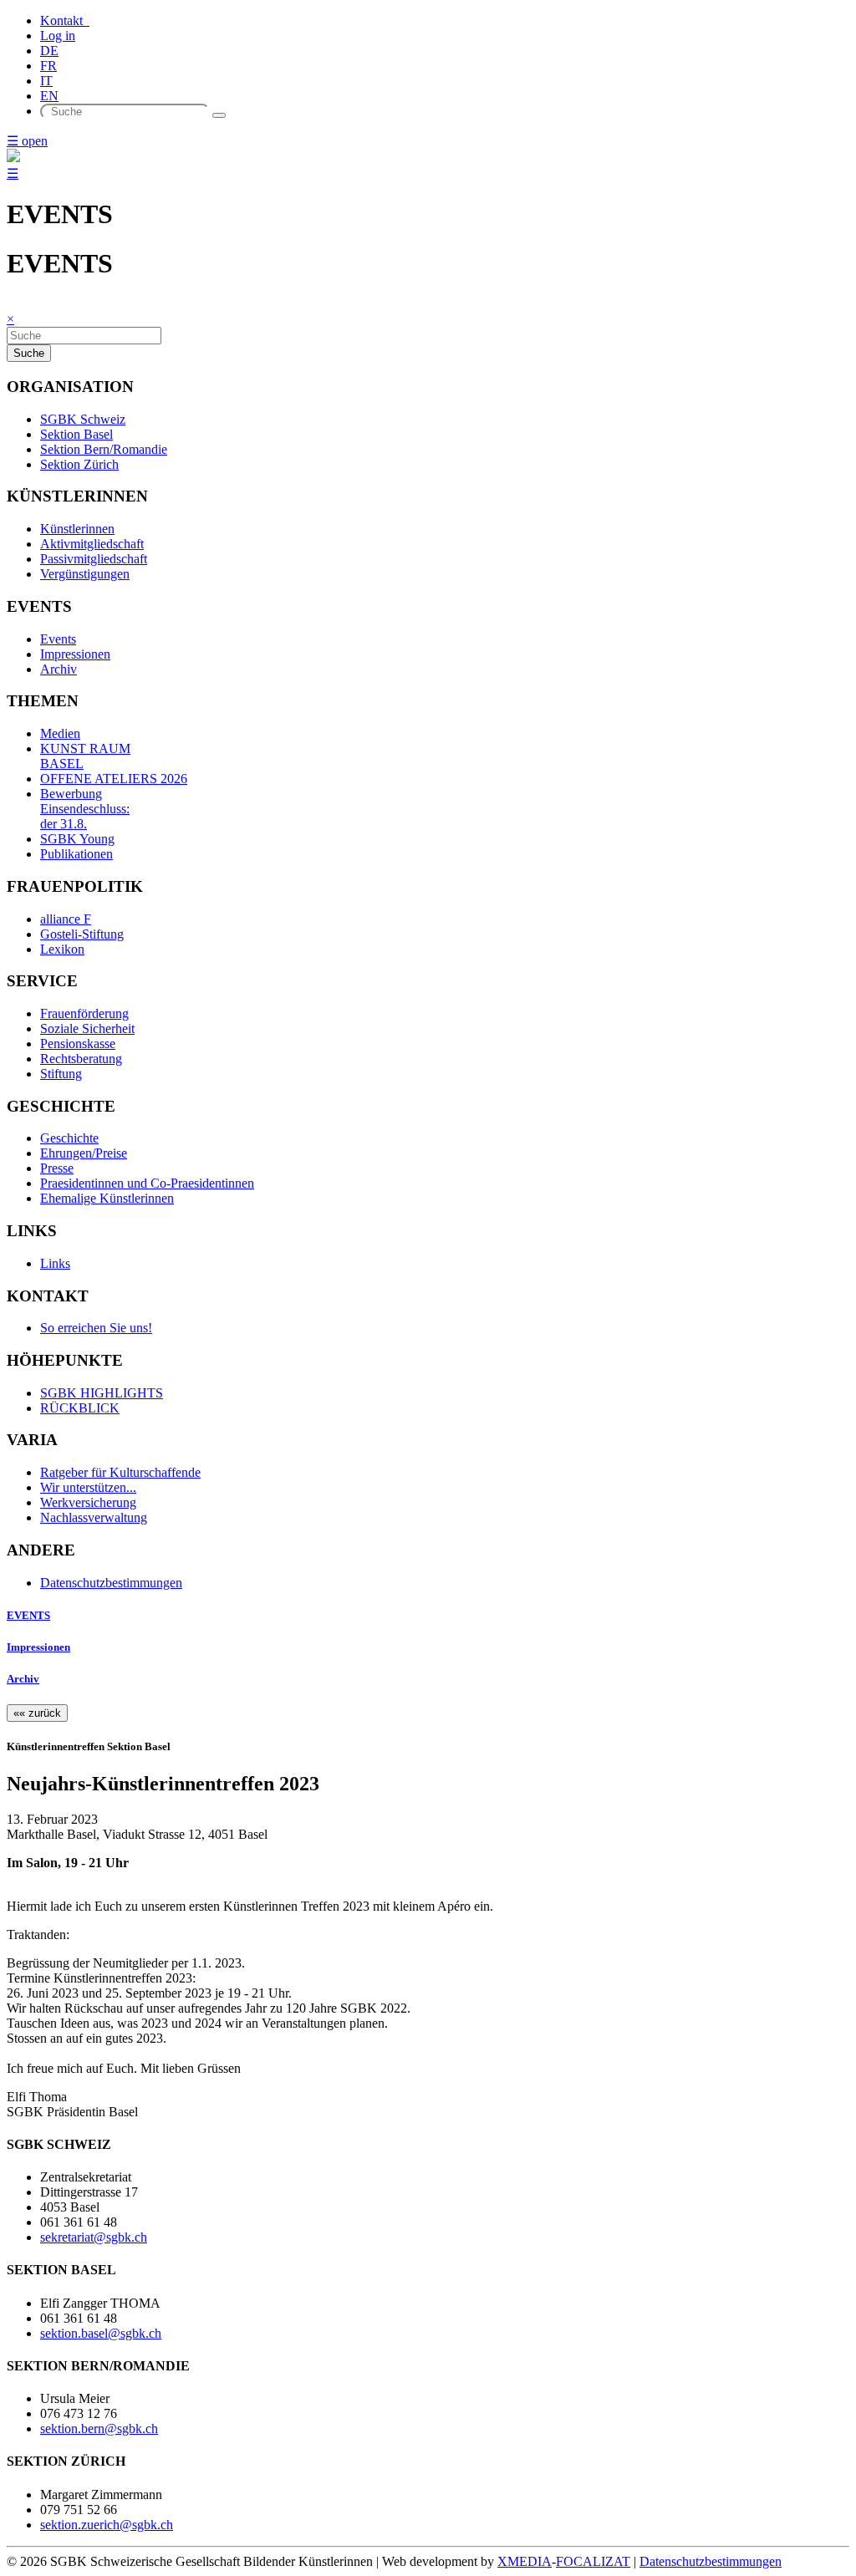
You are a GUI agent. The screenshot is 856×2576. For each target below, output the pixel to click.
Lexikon (62, 949)
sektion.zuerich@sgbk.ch (107, 2525)
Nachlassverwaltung (94, 1517)
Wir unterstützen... (88, 1487)
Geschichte (69, 1138)
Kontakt (65, 20)
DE (49, 51)
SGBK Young (77, 839)
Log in (58, 36)
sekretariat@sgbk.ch (94, 2237)
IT (46, 81)
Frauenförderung (84, 1013)
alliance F (66, 919)
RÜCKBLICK (80, 1408)
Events (58, 639)
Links (55, 1263)
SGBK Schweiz (83, 419)
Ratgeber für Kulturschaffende (120, 1472)
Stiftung (61, 1074)
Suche (29, 353)
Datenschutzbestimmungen (111, 1583)
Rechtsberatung (81, 1059)
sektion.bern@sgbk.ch (99, 2428)
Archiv (59, 669)
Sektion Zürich (79, 464)
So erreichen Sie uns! (96, 1328)
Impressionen (75, 654)
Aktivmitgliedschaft (92, 544)
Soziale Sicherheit (87, 1028)
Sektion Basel (76, 434)
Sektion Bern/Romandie (104, 449)
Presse (57, 1168)
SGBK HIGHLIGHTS (102, 1393)
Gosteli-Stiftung (82, 934)
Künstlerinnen (77, 529)
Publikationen (76, 854)
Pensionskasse (78, 1044)
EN (49, 96)
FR (48, 66)
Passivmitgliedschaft (94, 559)
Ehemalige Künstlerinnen (107, 1198)
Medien (60, 733)
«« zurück (37, 1713)
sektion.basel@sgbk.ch (101, 2333)
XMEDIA (525, 2561)
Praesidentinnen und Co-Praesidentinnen (147, 1183)
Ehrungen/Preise (84, 1153)
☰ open (27, 141)
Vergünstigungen (85, 574)
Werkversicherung (88, 1502)
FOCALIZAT (593, 2561)
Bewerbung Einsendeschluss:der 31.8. (85, 809)
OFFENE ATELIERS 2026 (114, 779)
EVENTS (28, 1615)
